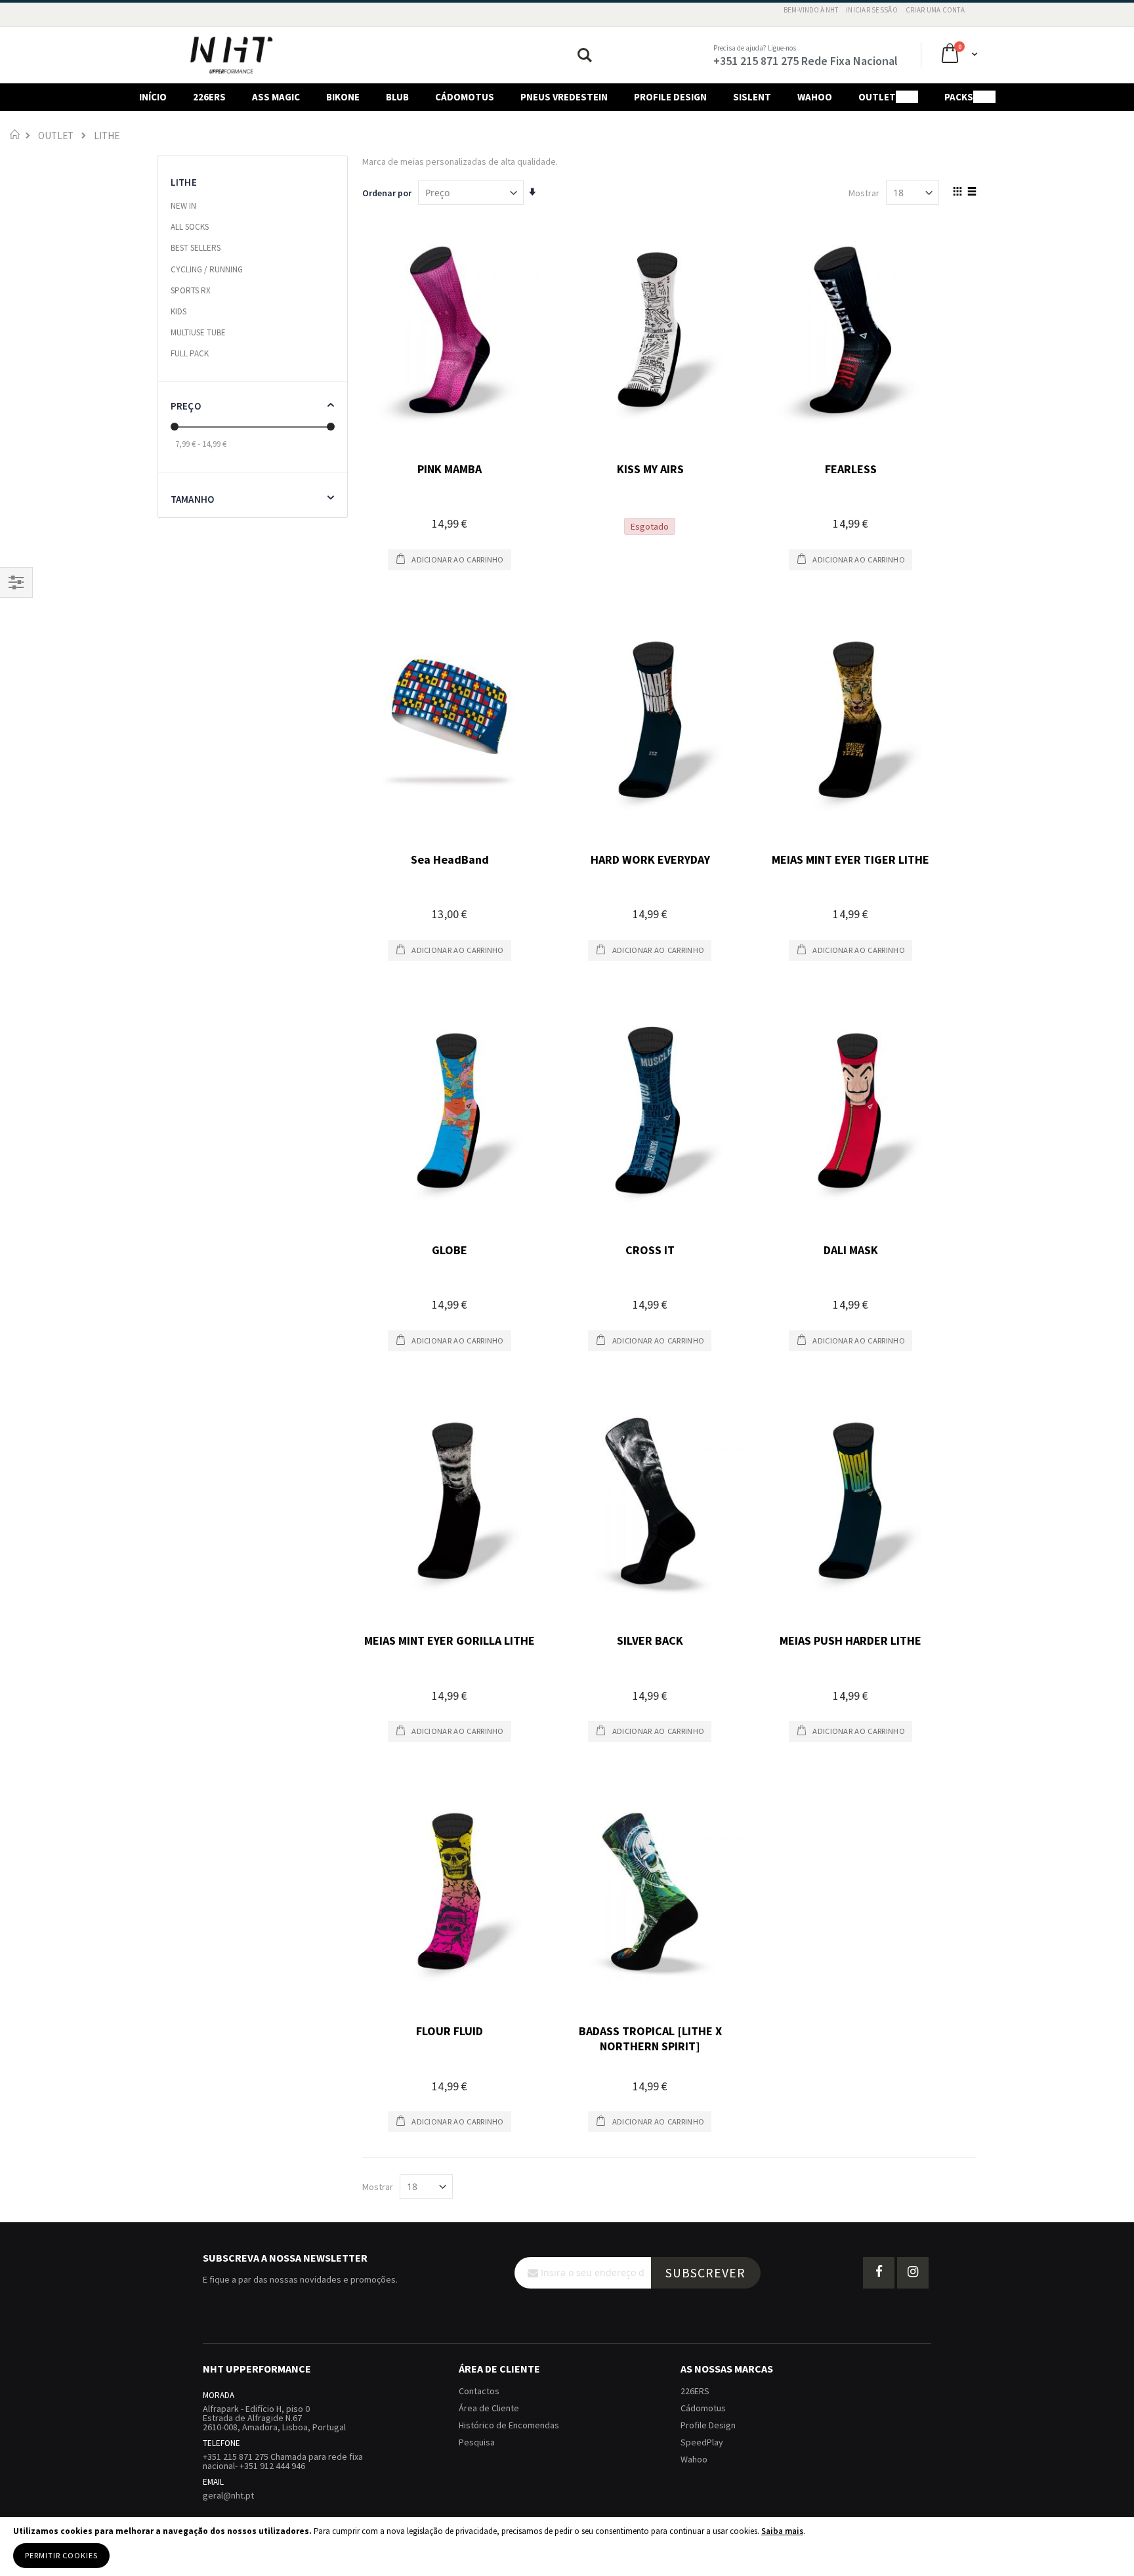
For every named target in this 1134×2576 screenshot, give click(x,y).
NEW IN (183, 206)
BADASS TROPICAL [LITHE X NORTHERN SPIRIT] (650, 2038)
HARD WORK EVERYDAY (650, 859)
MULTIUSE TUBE (198, 332)
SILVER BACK (650, 1640)
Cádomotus (703, 2408)
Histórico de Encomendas (509, 2425)
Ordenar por (387, 193)
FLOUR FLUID (450, 2031)
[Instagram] (913, 2273)
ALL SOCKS (190, 227)
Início (15, 134)
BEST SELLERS (196, 248)
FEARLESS (851, 469)
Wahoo (694, 2459)
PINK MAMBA (450, 469)
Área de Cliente (489, 2408)
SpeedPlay (702, 2442)
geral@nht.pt (228, 2495)
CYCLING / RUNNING (207, 269)
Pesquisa (477, 2442)
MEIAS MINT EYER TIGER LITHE (850, 859)
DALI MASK (851, 1250)
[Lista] (972, 192)
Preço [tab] (186, 406)
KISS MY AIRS (650, 469)
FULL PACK (190, 353)
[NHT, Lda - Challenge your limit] (231, 55)
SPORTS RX (191, 290)
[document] (567, 2547)
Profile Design (708, 2425)
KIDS (178, 311)
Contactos (479, 2391)
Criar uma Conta (935, 10)
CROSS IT (650, 1250)
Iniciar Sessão (872, 10)
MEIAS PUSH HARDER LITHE (850, 1640)
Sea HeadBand (450, 859)
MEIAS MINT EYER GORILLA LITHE (450, 1640)
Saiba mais (782, 2531)
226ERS (695, 2391)
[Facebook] (879, 2273)
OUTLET (56, 136)
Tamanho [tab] (192, 499)
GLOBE (450, 1250)
